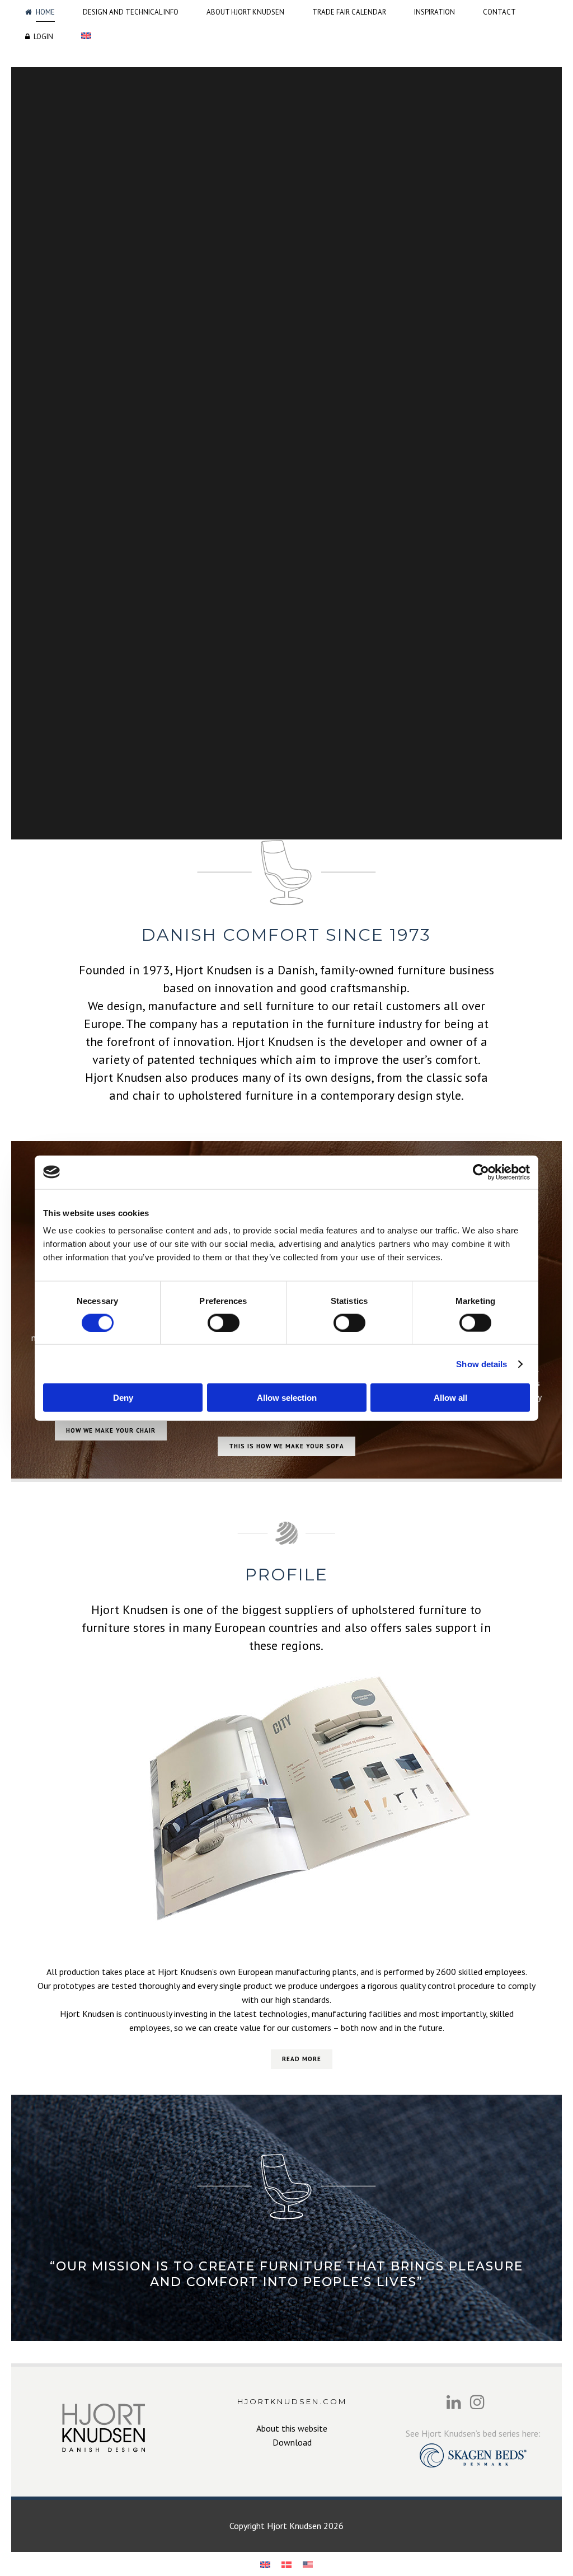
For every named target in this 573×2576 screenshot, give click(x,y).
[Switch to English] (265, 2564)
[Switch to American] (308, 2564)
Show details (482, 1364)
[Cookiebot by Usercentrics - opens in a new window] (481, 1172)
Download (292, 2442)
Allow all (450, 1398)
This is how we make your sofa (286, 1446)
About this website (292, 2428)
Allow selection (287, 1398)
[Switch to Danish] (286, 2564)
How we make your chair (111, 1430)
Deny (123, 1398)
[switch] (224, 1322)
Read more (302, 2059)
